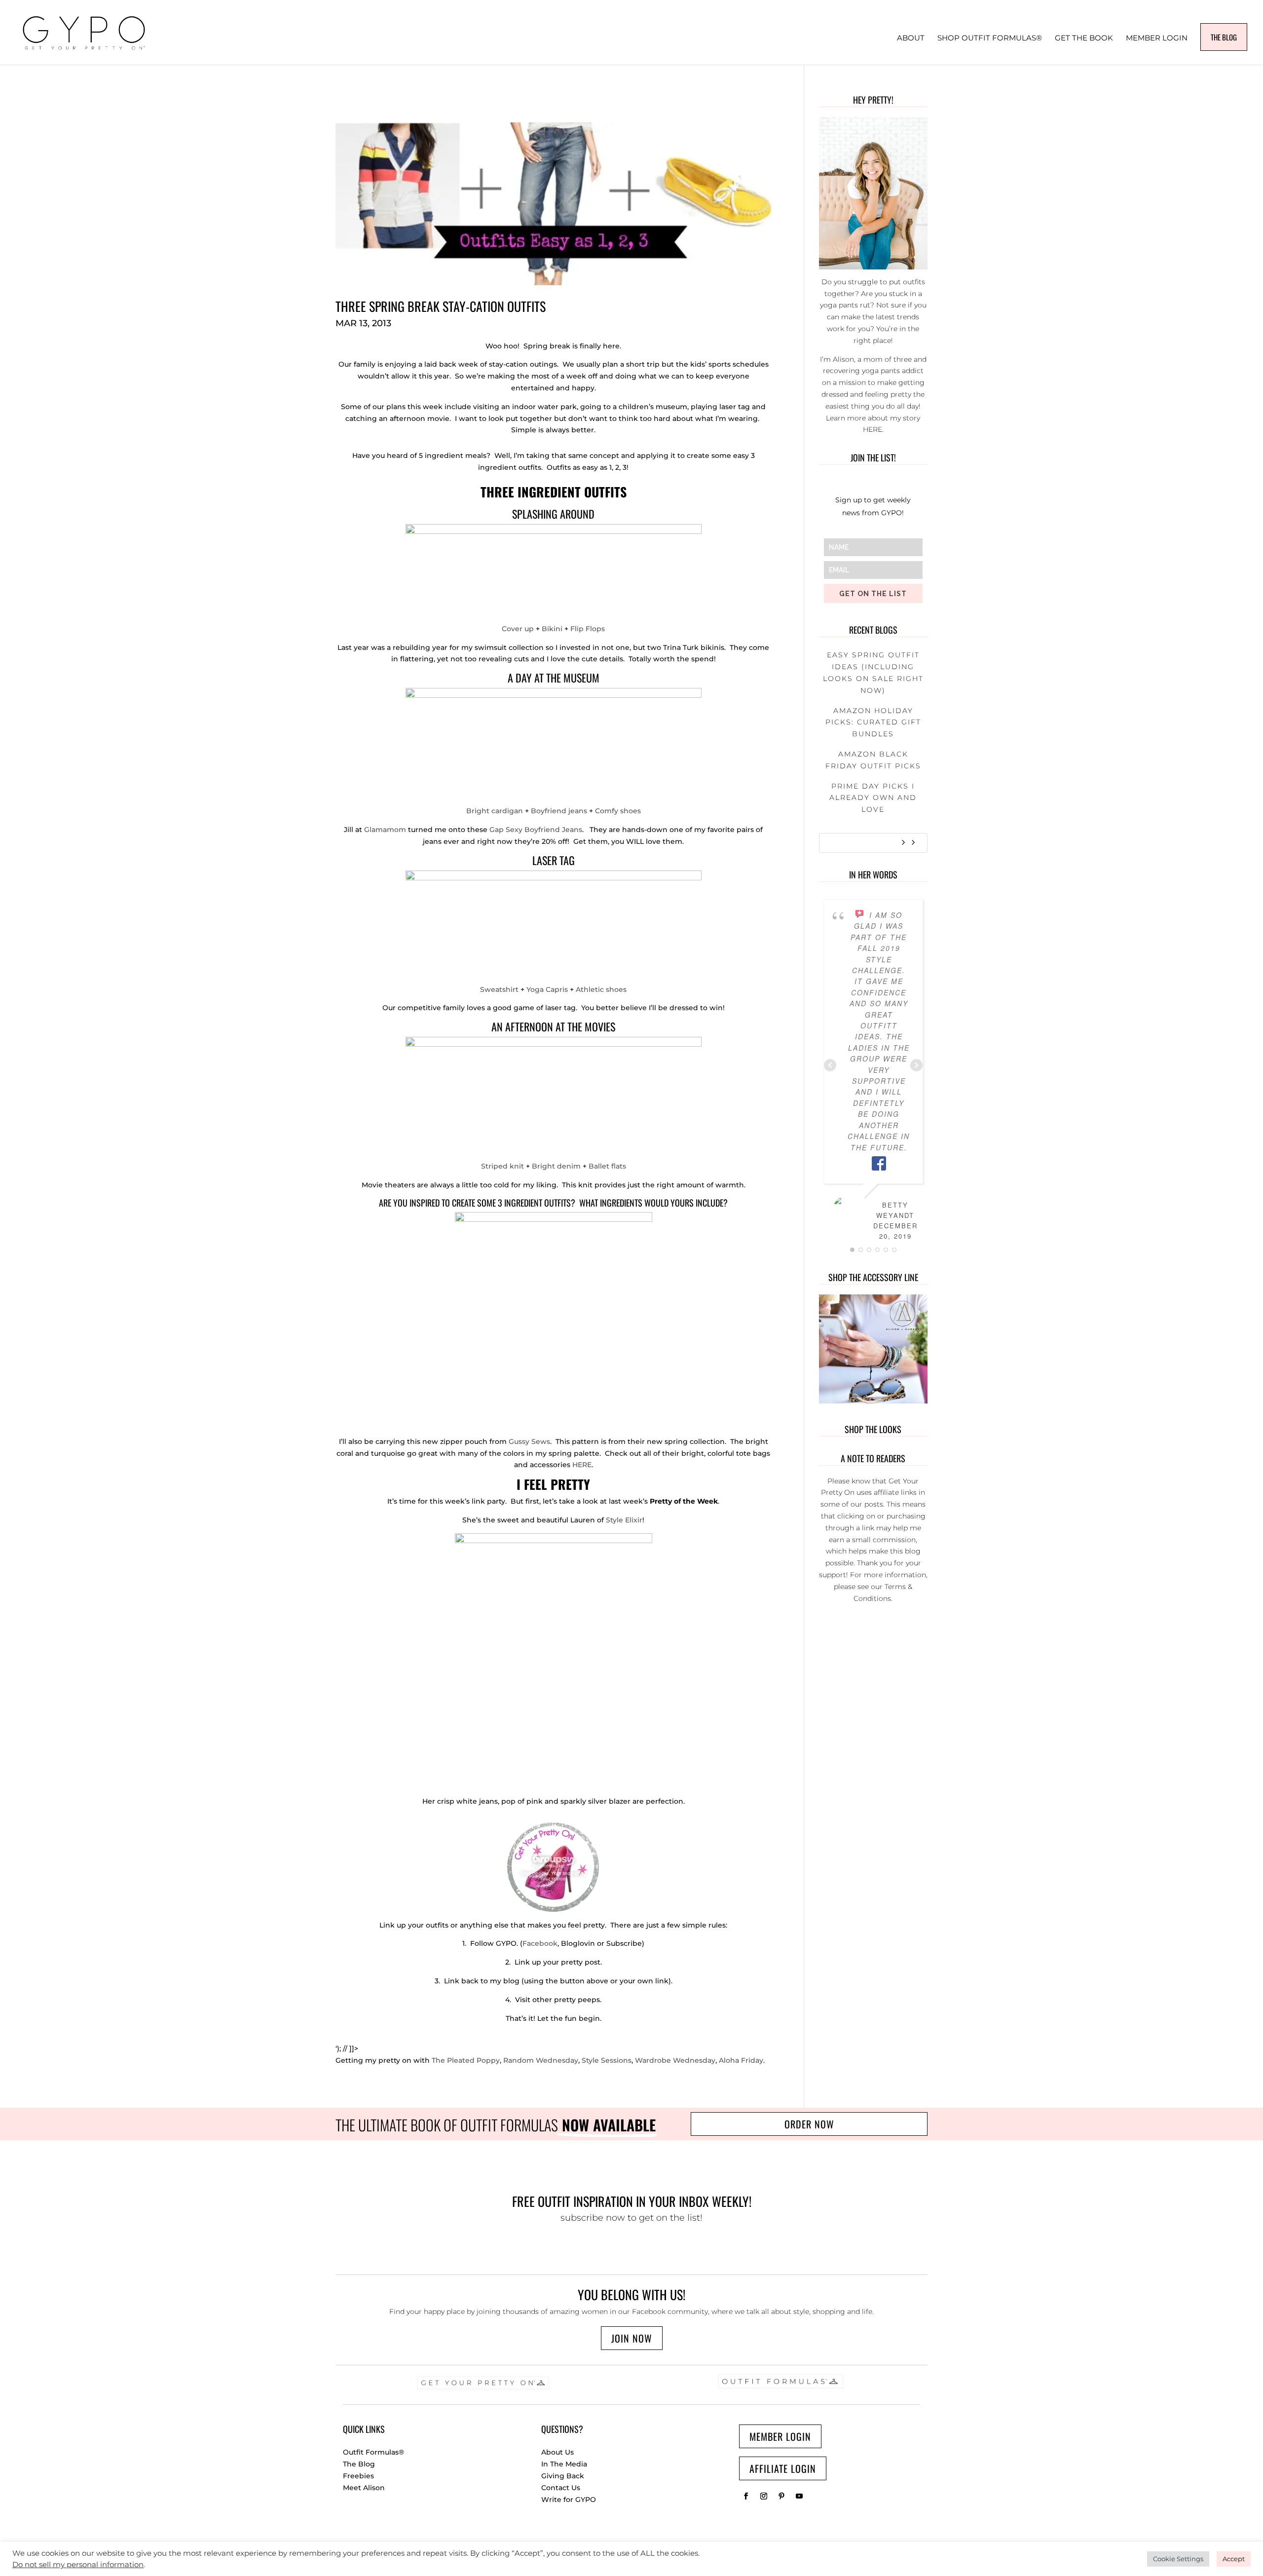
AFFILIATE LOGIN (783, 2468)
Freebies (358, 2476)
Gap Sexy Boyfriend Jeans (536, 830)
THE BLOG (1224, 37)
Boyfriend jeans (559, 811)
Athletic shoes (601, 989)
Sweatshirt (500, 989)
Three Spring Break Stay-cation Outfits (441, 306)
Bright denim (556, 1166)
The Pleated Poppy (466, 2060)
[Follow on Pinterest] (781, 2496)
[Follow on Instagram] (764, 2496)
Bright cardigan (495, 811)
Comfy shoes (618, 811)
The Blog (359, 2464)
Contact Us (561, 2488)
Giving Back (563, 2476)
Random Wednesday (541, 2060)
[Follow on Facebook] (746, 2496)
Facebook (540, 1943)
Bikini (553, 629)
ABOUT (911, 38)
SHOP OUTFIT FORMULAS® (990, 38)
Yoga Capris (547, 989)
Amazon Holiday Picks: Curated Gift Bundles (873, 722)
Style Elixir (624, 1520)
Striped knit (502, 1166)
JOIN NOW (632, 2338)
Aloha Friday (741, 2060)
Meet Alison (364, 2488)
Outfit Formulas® (373, 2452)
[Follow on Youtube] (799, 2496)
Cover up (518, 629)
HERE (582, 1465)
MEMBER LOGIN (1157, 38)
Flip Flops (588, 629)
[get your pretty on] (554, 1906)
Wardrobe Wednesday (675, 2060)
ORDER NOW (809, 2124)
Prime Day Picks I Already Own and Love (873, 798)
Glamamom (385, 830)
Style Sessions (607, 2060)
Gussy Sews (529, 1441)
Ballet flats (607, 1166)
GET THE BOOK (1084, 38)
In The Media (564, 2464)
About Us (557, 2452)
